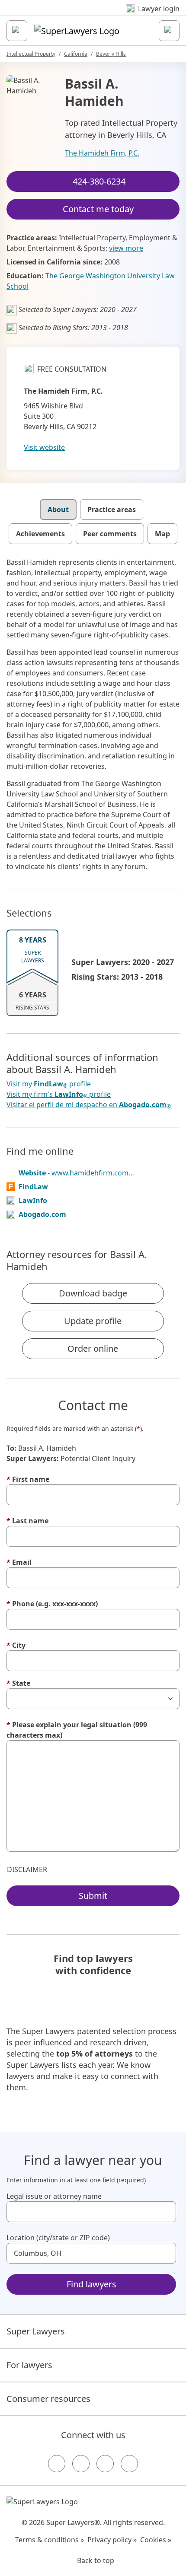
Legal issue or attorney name (54, 2196)
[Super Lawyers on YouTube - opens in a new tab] (105, 2464)
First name (28, 1479)
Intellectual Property (31, 54)
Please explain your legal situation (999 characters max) (77, 1730)
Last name (27, 1521)
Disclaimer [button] (27, 1869)
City (16, 1645)
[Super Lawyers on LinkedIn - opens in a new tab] (129, 2464)
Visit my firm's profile (59, 1094)
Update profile (93, 1321)
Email (19, 1562)
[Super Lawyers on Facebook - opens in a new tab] (57, 2464)
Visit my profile (49, 1084)
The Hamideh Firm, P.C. (102, 153)
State (18, 1683)
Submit (93, 1896)
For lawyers (29, 2365)
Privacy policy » (112, 2540)
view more (126, 248)
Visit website (44, 447)
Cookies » (156, 2540)
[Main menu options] (17, 31)
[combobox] (91, 2212)
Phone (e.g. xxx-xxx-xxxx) (52, 1604)
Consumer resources (48, 2399)
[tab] (58, 509)
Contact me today (98, 209)
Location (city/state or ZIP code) (58, 2238)
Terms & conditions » (50, 2540)
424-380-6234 (99, 181)
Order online (93, 1348)
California (76, 54)
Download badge (93, 1293)
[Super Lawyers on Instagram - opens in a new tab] (81, 2464)
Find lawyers (91, 2284)
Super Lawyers (36, 2331)
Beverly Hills (111, 54)
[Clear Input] (166, 2212)
